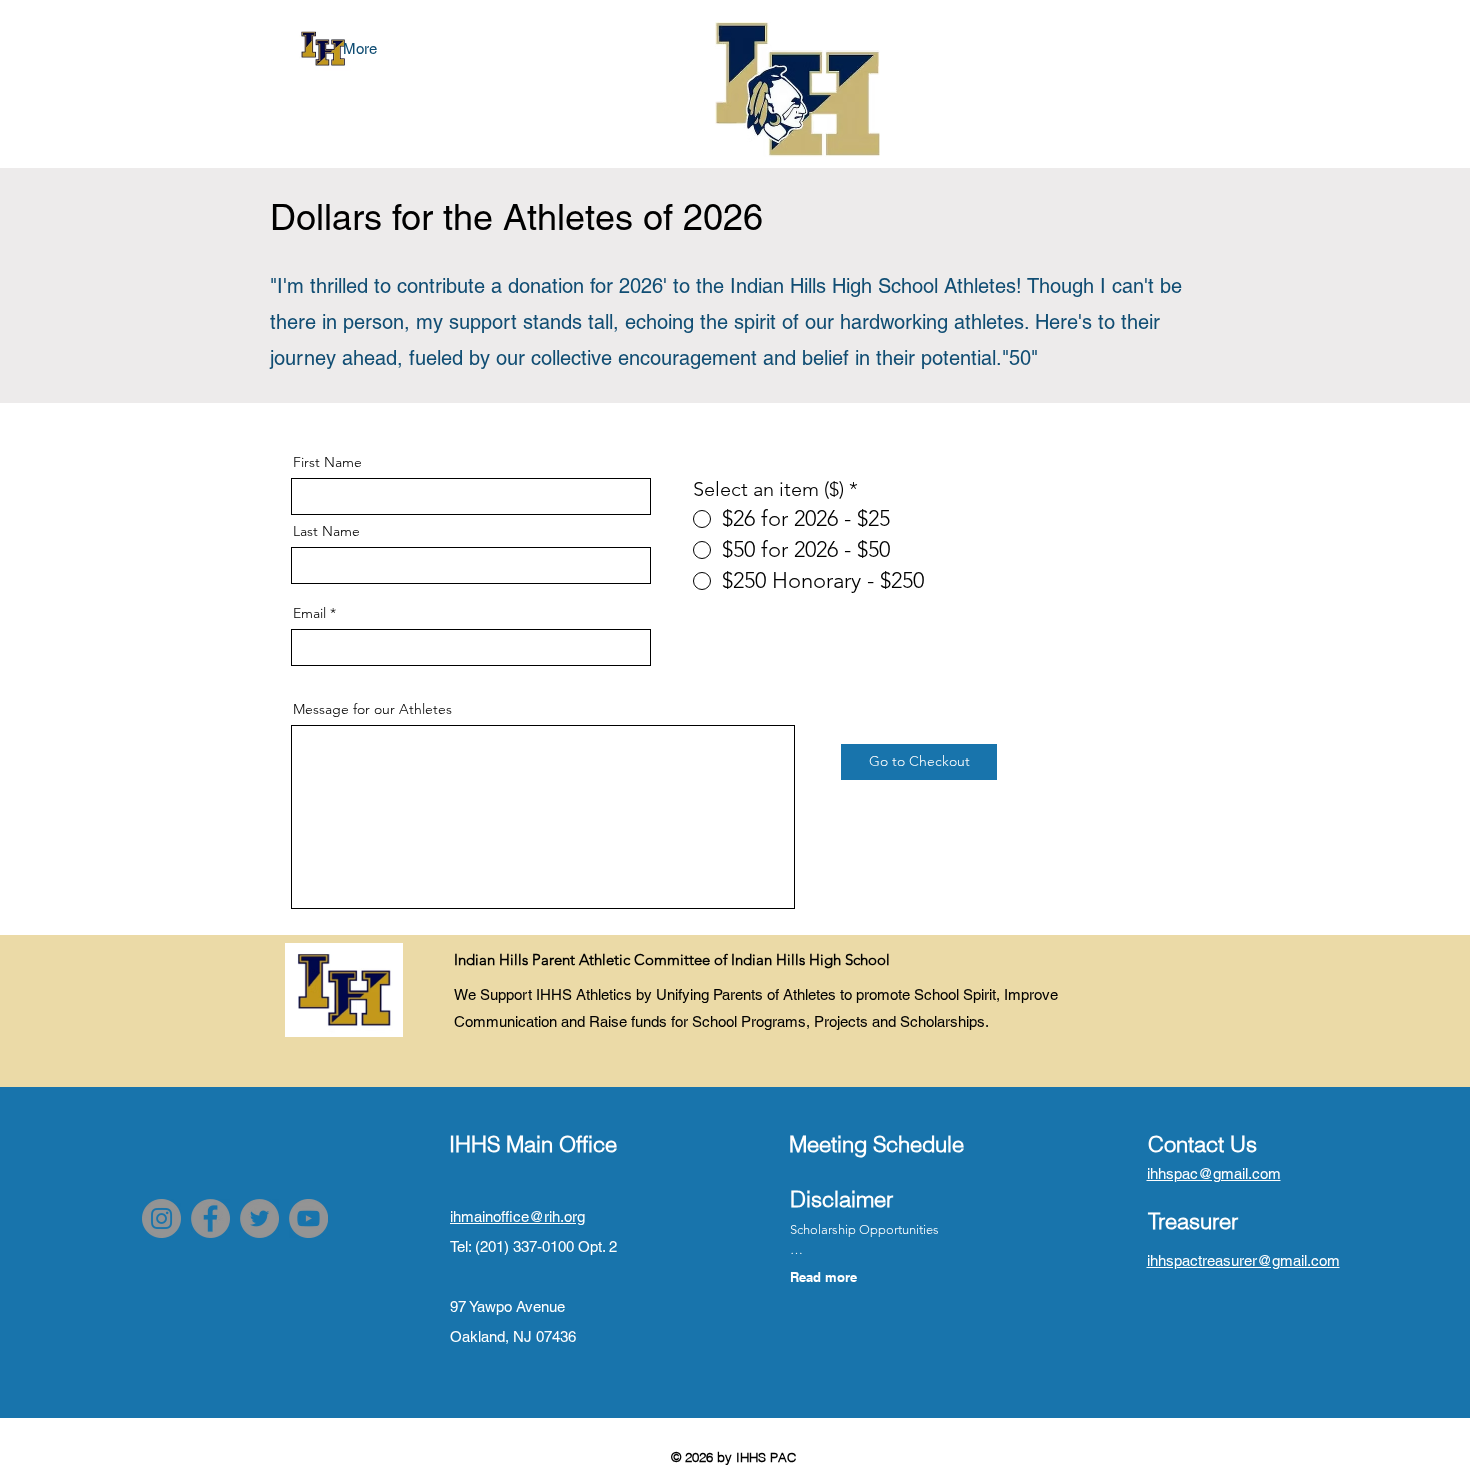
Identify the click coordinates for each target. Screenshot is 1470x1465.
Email (309, 613)
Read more (823, 1277)
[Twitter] (259, 1218)
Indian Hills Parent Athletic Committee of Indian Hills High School (672, 959)
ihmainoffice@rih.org (517, 1216)
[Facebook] (210, 1218)
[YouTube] (308, 1218)
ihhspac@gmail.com (1214, 1173)
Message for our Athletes (372, 709)
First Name (327, 462)
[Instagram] (161, 1218)
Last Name (326, 531)
